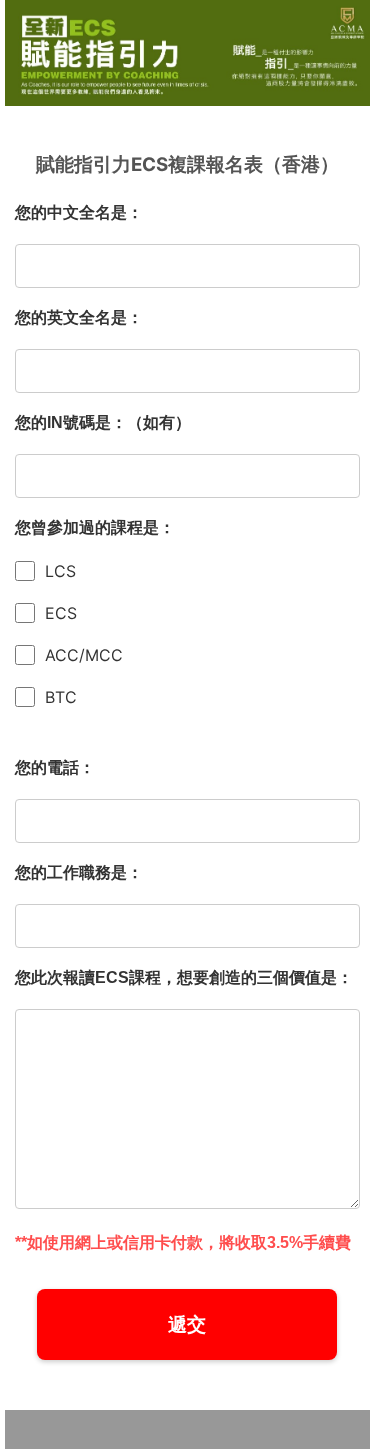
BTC (61, 697)
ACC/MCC (84, 655)
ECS (61, 613)
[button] (187, 1324)
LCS (60, 571)
